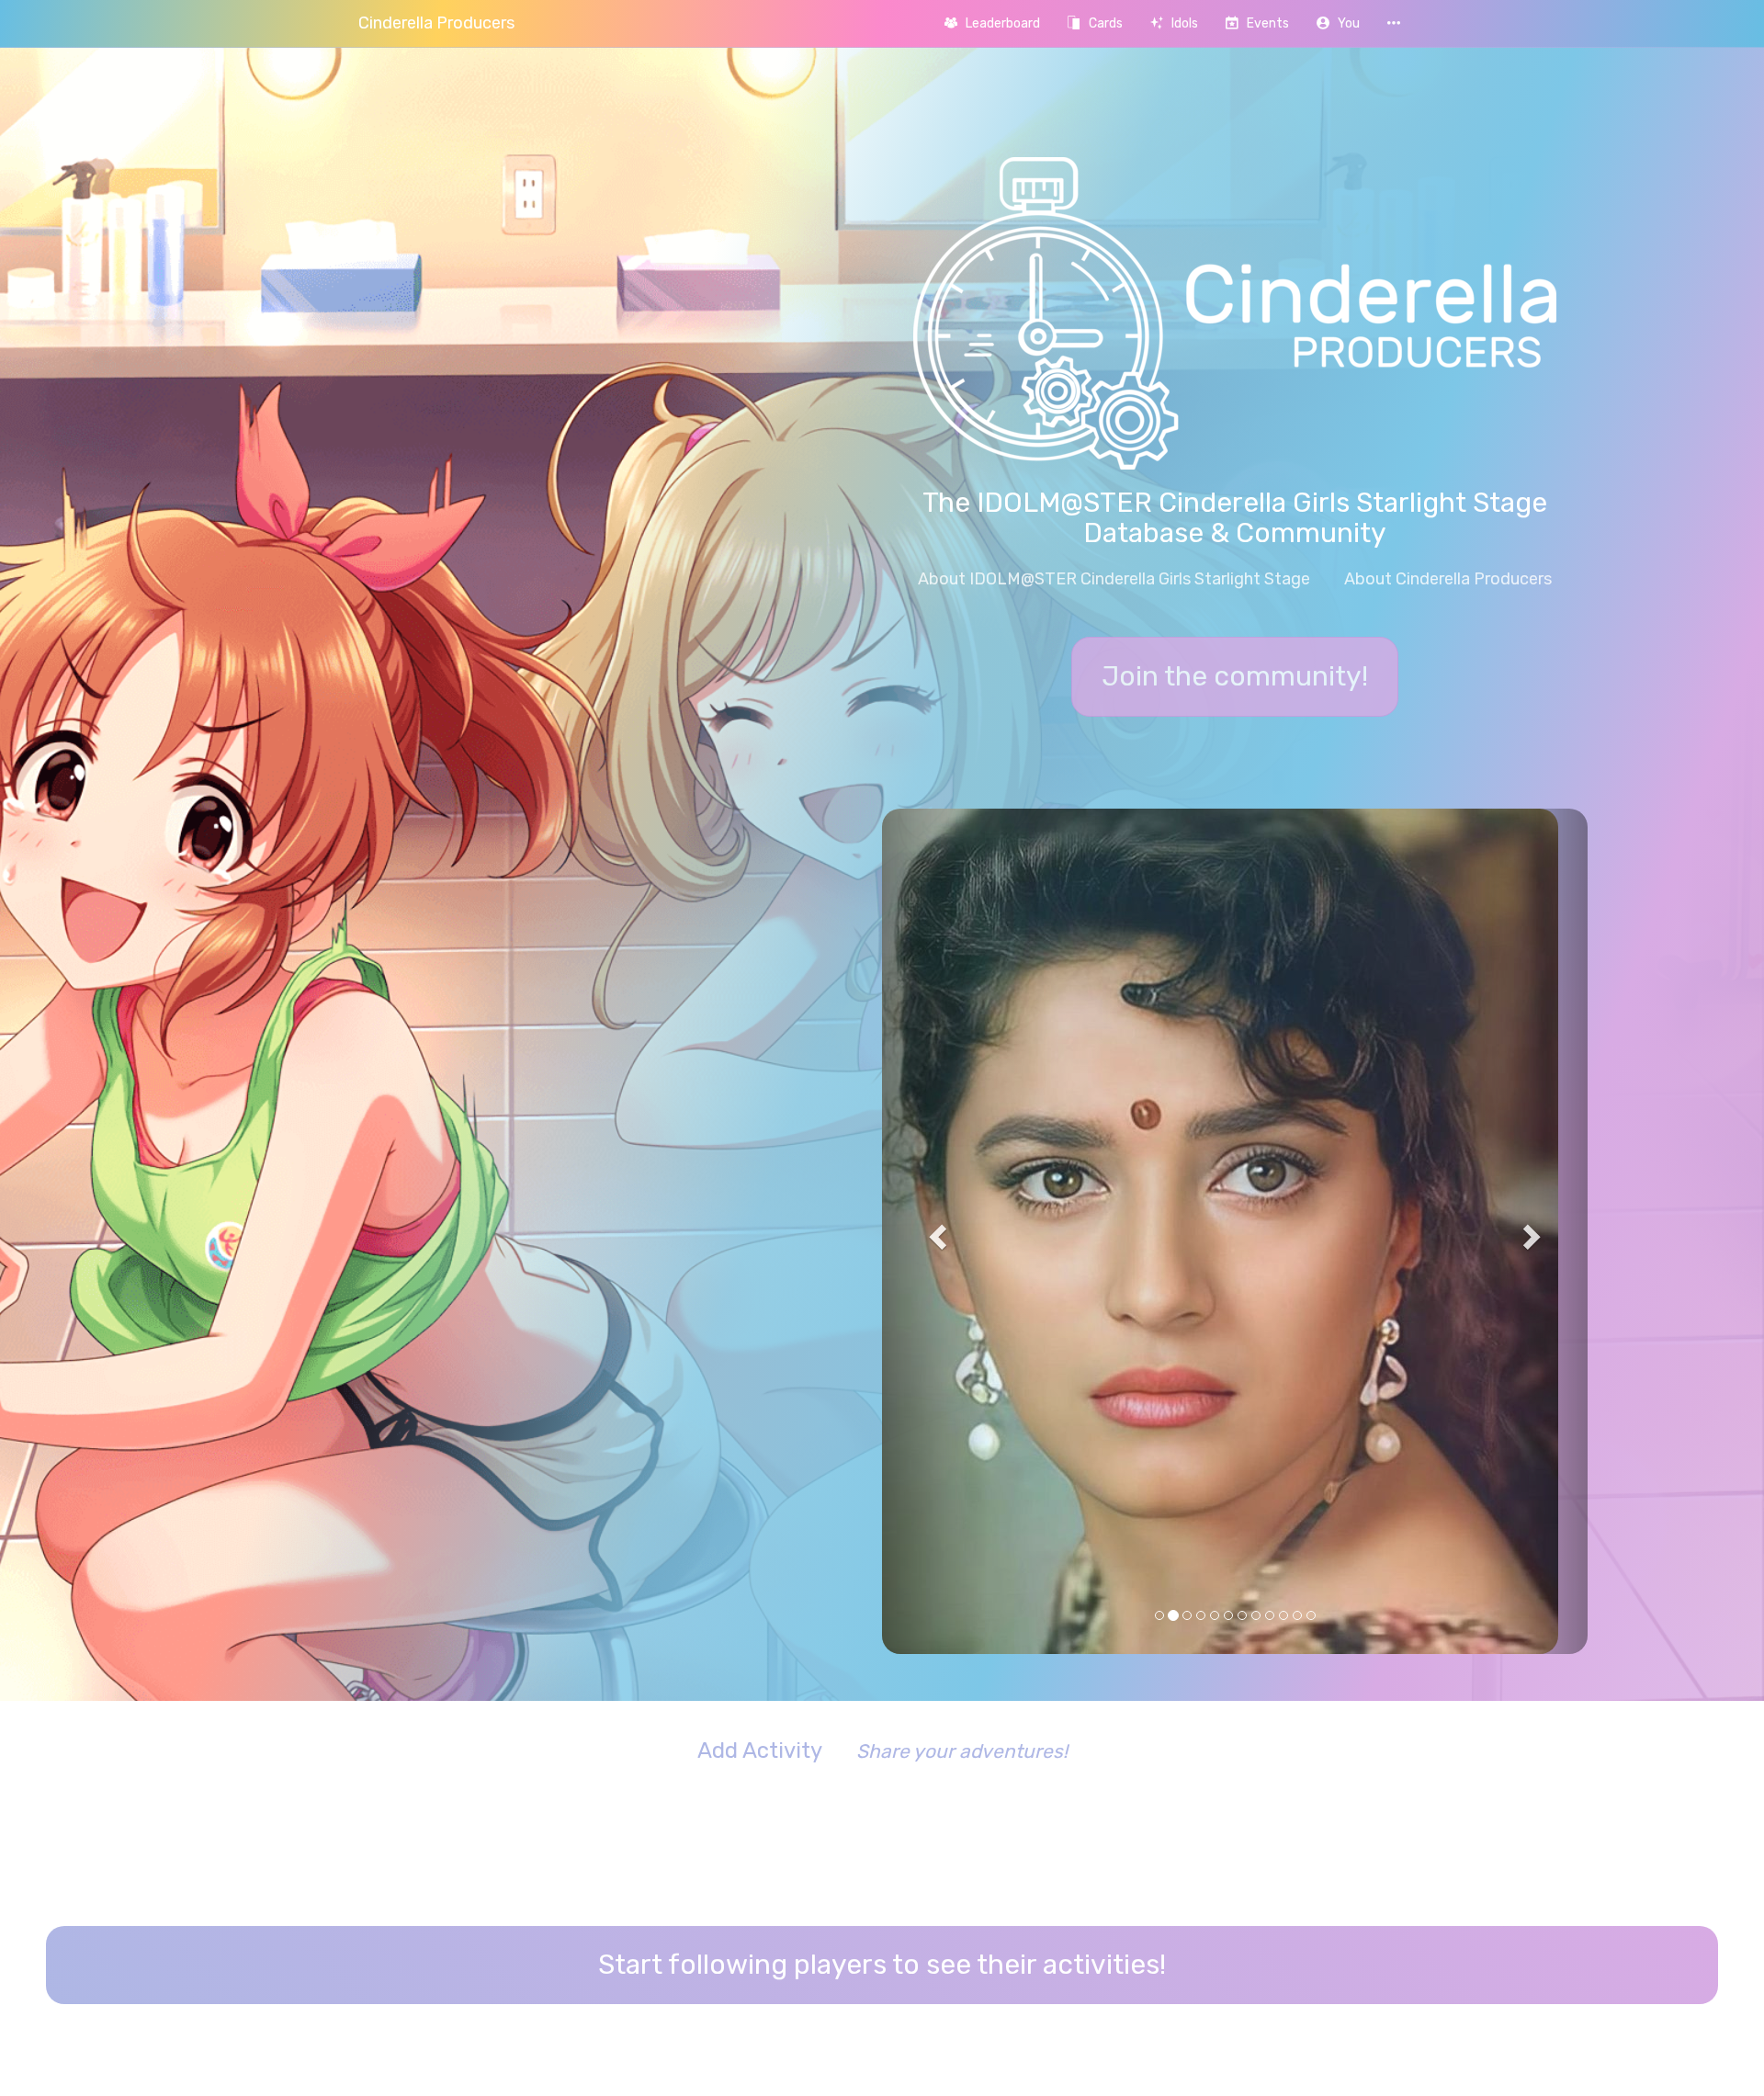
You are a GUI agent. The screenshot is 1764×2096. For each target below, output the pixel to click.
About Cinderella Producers (1448, 579)
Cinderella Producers (436, 23)
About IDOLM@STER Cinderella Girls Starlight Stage (1114, 579)
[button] (1338, 23)
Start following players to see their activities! (882, 1590)
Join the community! (1235, 676)
